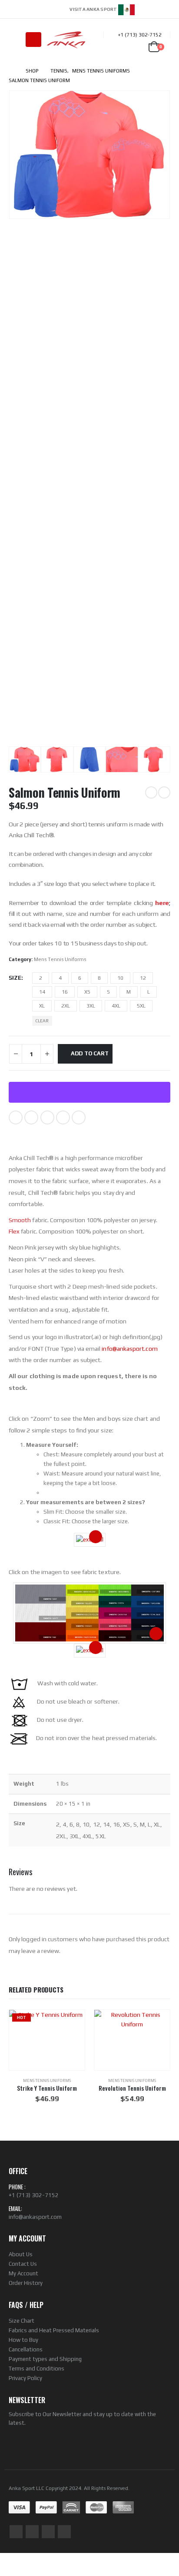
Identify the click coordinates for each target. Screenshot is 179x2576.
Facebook (16, 1117)
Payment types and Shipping (45, 2359)
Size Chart (22, 2321)
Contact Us (23, 2264)
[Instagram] (165, 9)
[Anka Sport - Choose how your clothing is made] (66, 40)
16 (65, 992)
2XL (66, 1006)
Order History (26, 2283)
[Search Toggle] (15, 40)
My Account (23, 2273)
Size (15, 978)
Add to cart (90, 1053)
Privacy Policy (25, 2378)
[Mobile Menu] (33, 40)
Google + (63, 1117)
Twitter (31, 1117)
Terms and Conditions (36, 2369)
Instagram (48, 2532)
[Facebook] (140, 9)
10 (120, 978)
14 (42, 992)
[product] (132, 2040)
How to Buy (23, 2340)
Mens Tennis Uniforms (60, 959)
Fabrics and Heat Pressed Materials (54, 2330)
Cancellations (26, 2349)
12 (143, 978)
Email (79, 1117)
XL (42, 1006)
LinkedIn (47, 1117)
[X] (152, 9)
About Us (21, 2254)
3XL (91, 1006)
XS (87, 992)
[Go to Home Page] (11, 71)
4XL (116, 1006)
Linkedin (64, 2532)
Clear (42, 1021)
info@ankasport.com (129, 1349)
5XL (141, 1006)
